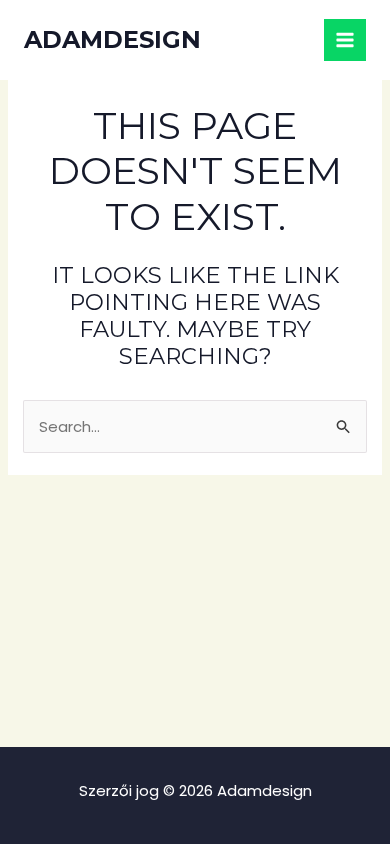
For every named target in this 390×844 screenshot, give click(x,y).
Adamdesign (112, 39)
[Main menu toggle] (345, 40)
